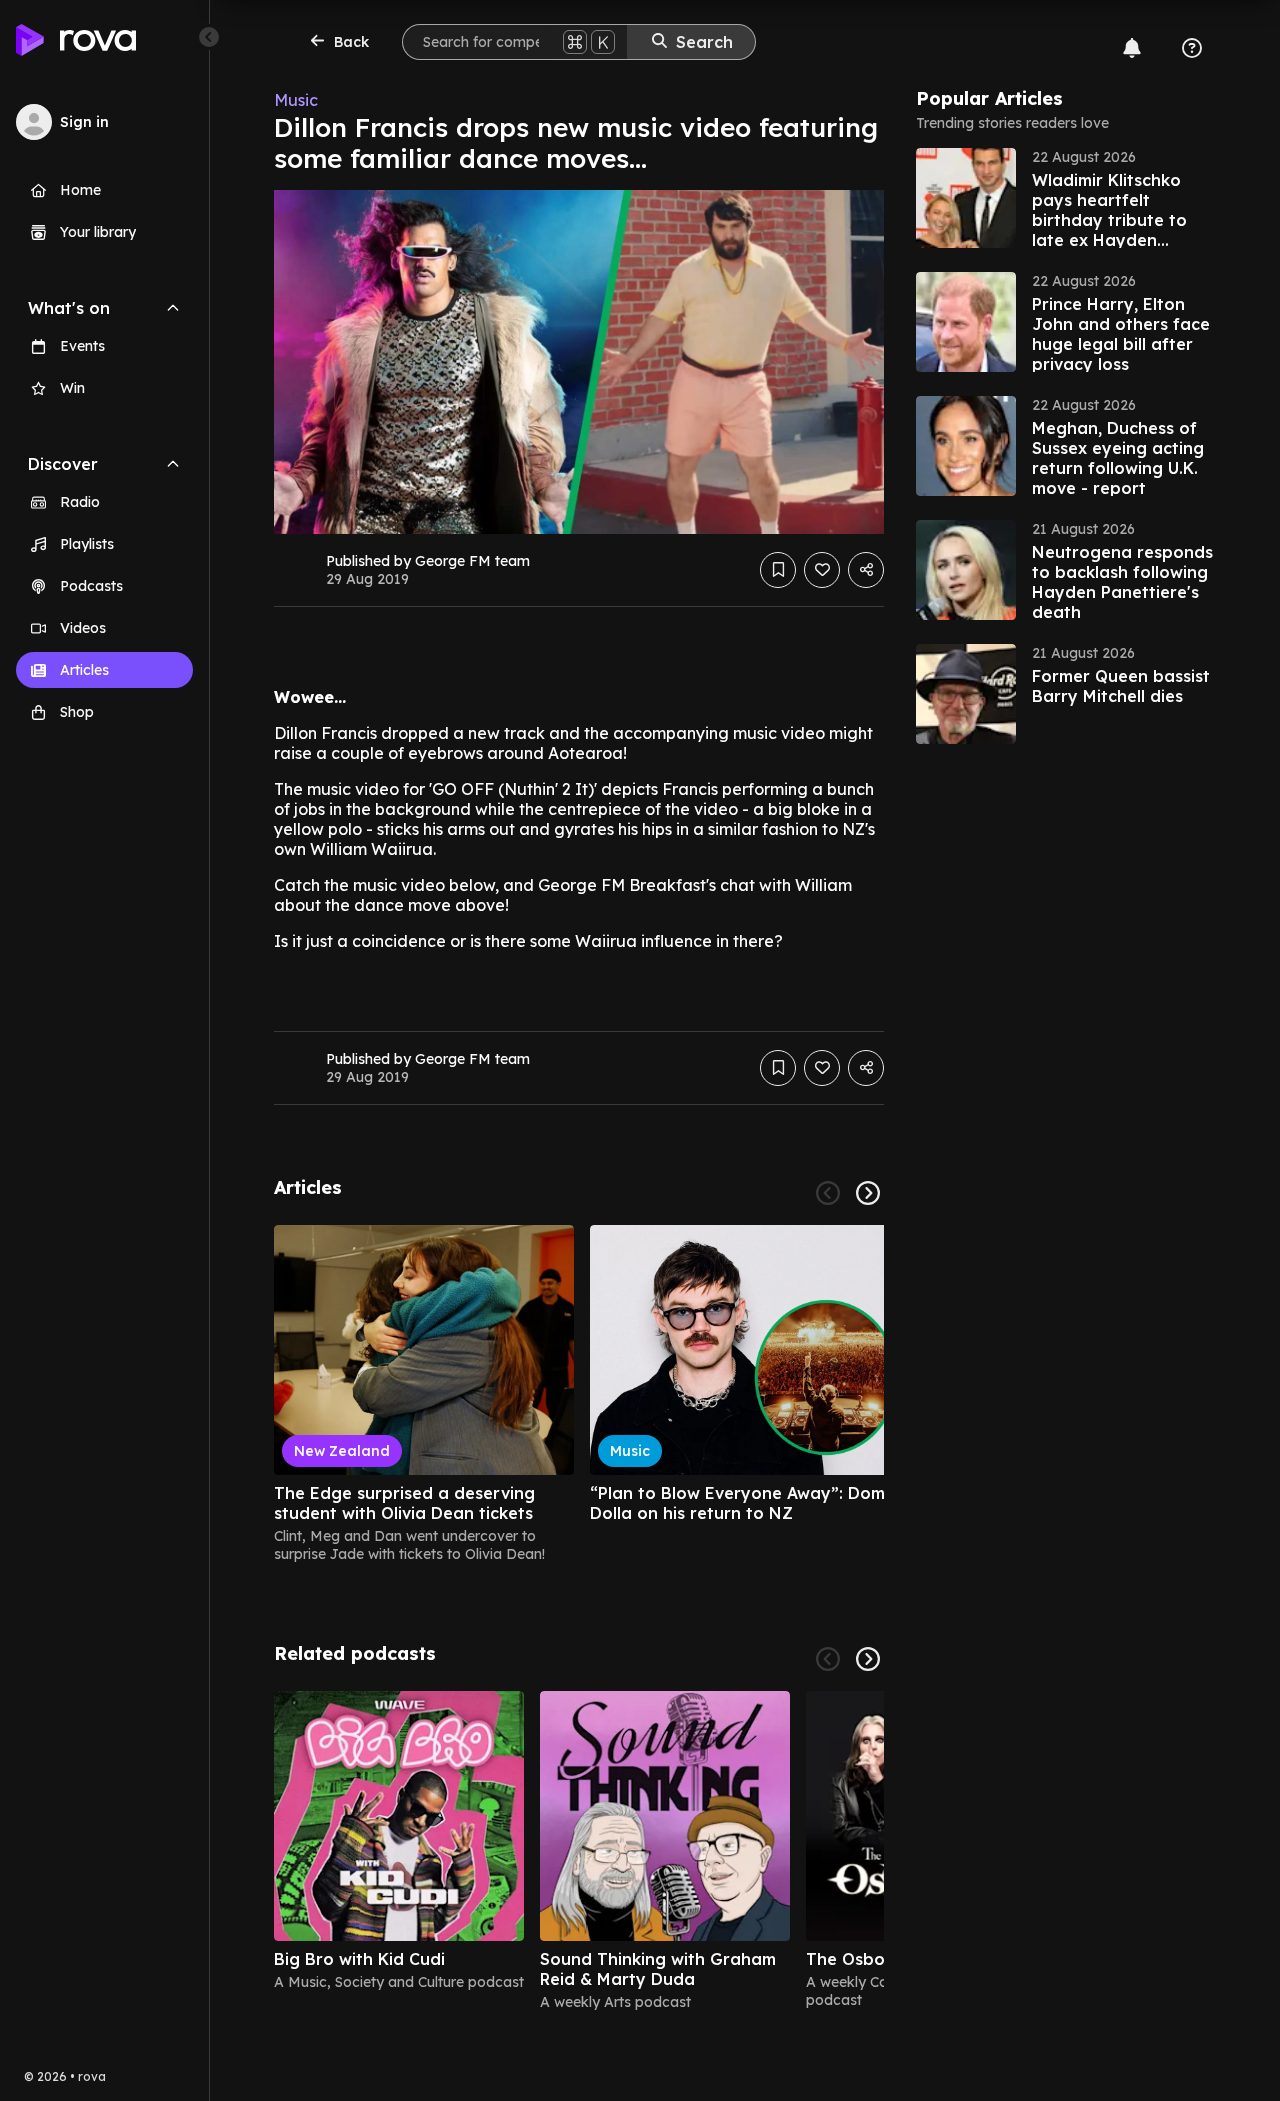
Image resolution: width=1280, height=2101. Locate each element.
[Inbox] (1132, 48)
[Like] (822, 570)
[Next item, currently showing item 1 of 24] (868, 1193)
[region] (579, 1394)
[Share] (866, 570)
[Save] (778, 570)
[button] (1066, 198)
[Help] (1192, 48)
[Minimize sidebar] (209, 37)
